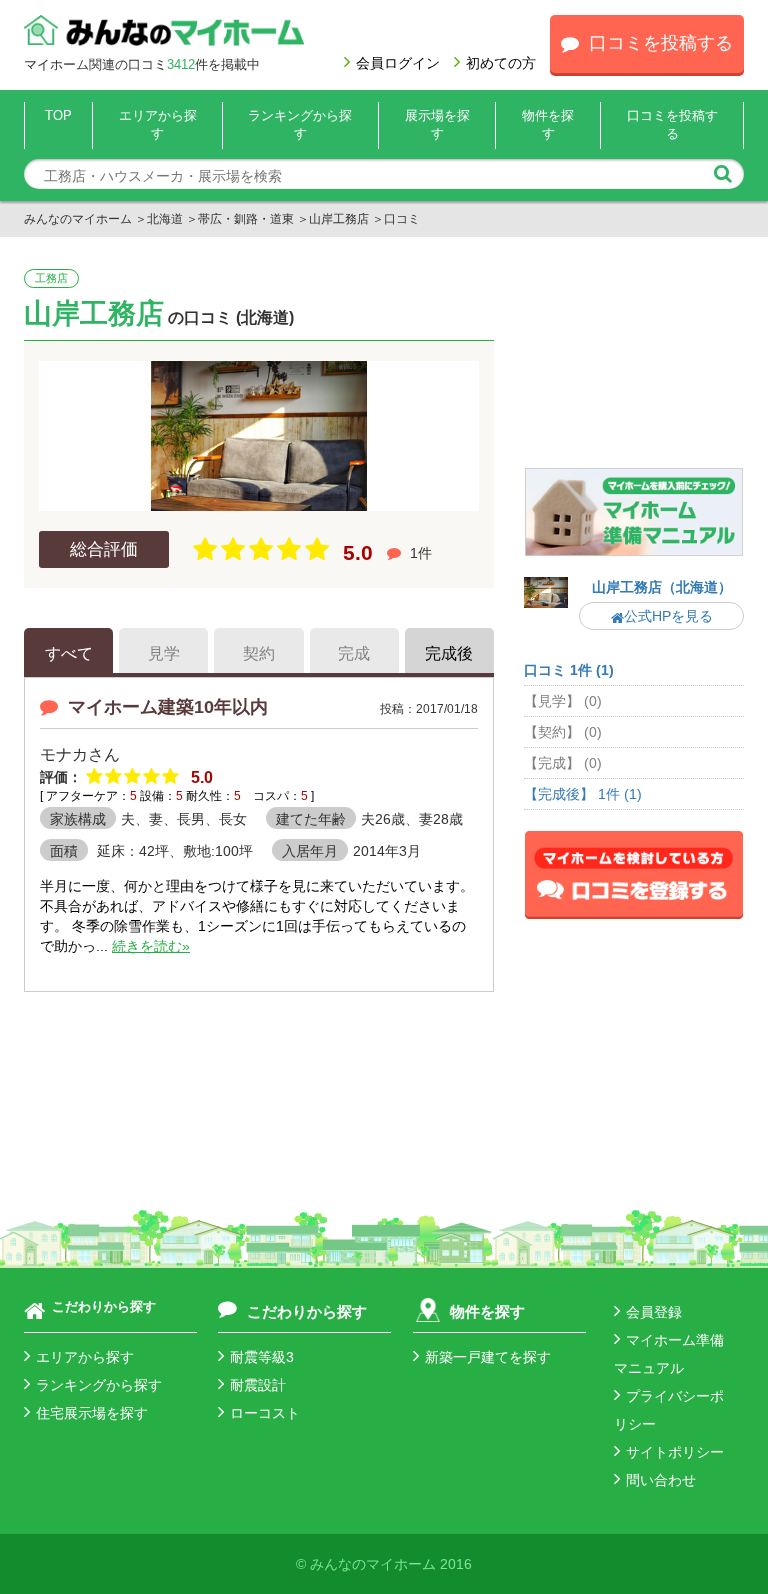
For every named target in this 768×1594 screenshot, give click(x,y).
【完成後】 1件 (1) (583, 794)
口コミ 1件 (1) (569, 670)
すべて (69, 653)
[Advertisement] (634, 367)
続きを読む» (151, 946)
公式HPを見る (668, 616)
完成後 (449, 653)
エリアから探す (85, 1357)
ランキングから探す (99, 1385)
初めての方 (501, 63)
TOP (58, 115)
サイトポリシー (675, 1452)
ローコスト (265, 1413)
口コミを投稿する (661, 43)
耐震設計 (258, 1385)
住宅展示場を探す (92, 1413)
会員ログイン (398, 63)
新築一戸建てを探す (488, 1357)
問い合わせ (661, 1480)
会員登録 (654, 1312)
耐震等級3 (262, 1357)
